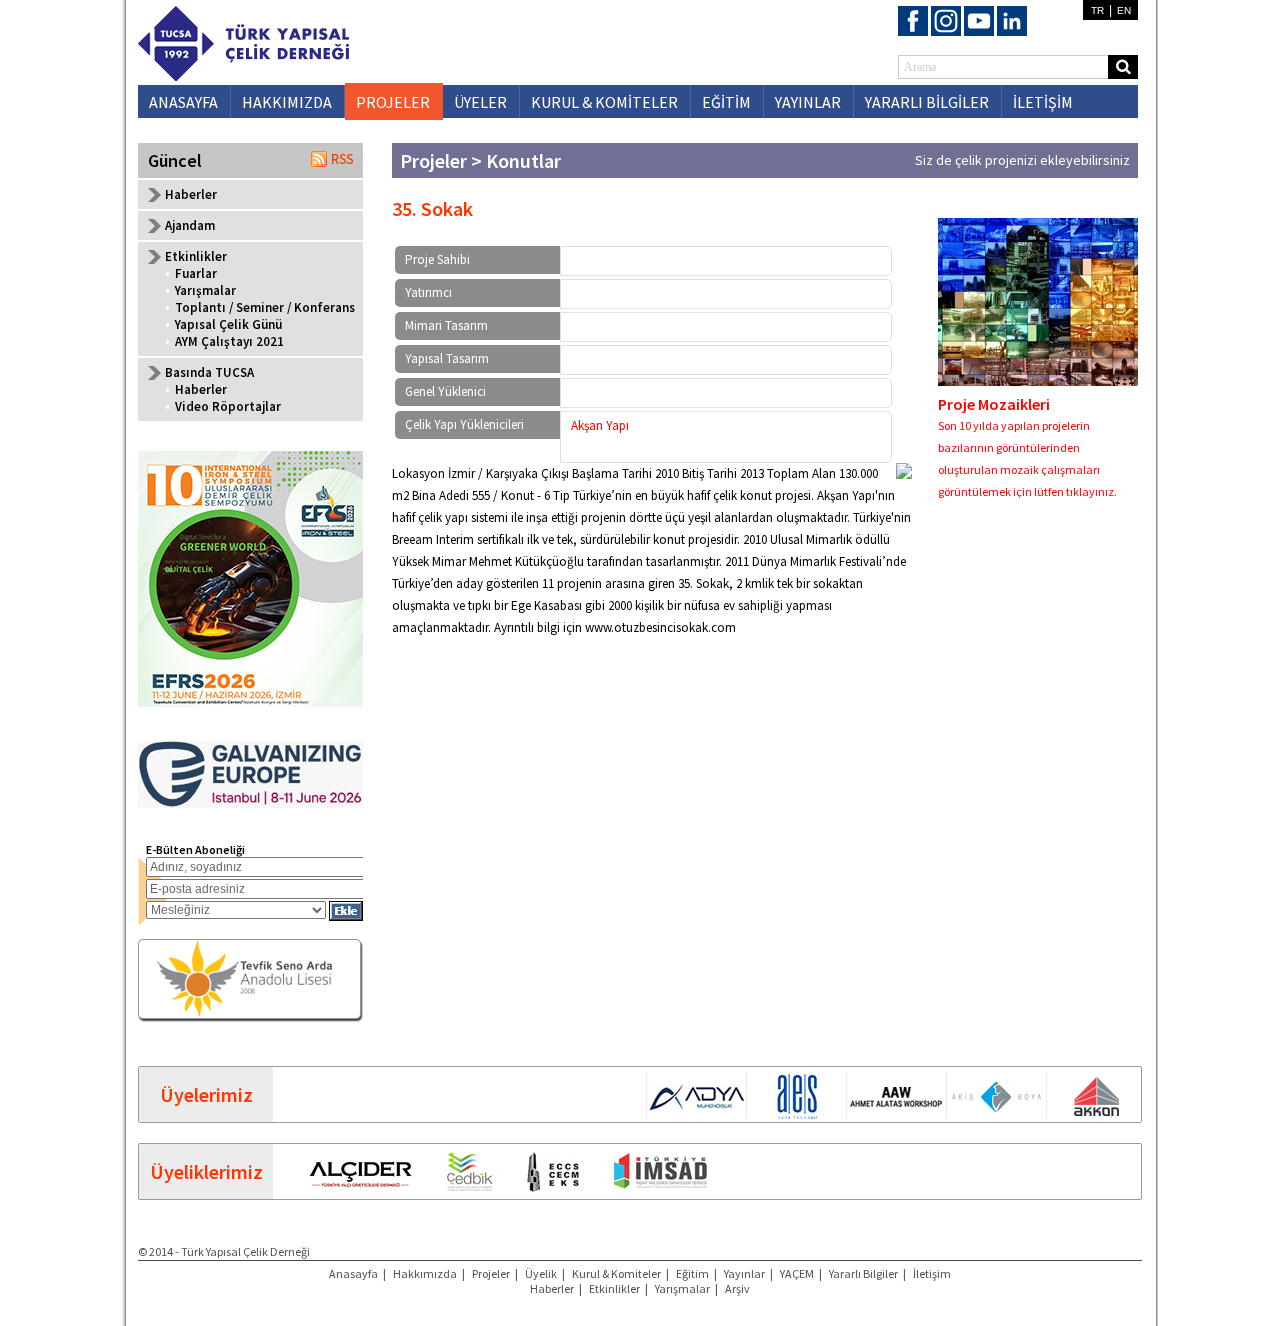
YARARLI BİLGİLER (927, 102)
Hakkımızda (425, 1273)
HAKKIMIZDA (287, 102)
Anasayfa (353, 1273)
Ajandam (190, 225)
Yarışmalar (205, 290)
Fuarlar (196, 273)
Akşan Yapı (600, 425)
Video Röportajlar (228, 406)
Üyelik (541, 1273)
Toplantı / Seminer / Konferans (265, 307)
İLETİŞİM (1043, 102)
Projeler (491, 1273)
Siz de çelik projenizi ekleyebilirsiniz (1022, 160)
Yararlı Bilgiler (863, 1273)
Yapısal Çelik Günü (228, 324)
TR (1097, 10)
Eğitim (692, 1273)
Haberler (191, 194)
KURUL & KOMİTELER (604, 102)
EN (1124, 10)
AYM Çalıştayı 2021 (229, 341)
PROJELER (393, 102)
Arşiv (737, 1288)
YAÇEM (797, 1273)
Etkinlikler (614, 1288)
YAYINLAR (808, 102)
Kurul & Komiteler (616, 1273)
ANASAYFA (183, 102)
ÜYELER (480, 102)
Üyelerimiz (206, 1094)
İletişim (932, 1273)
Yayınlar (744, 1273)
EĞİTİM (726, 102)
